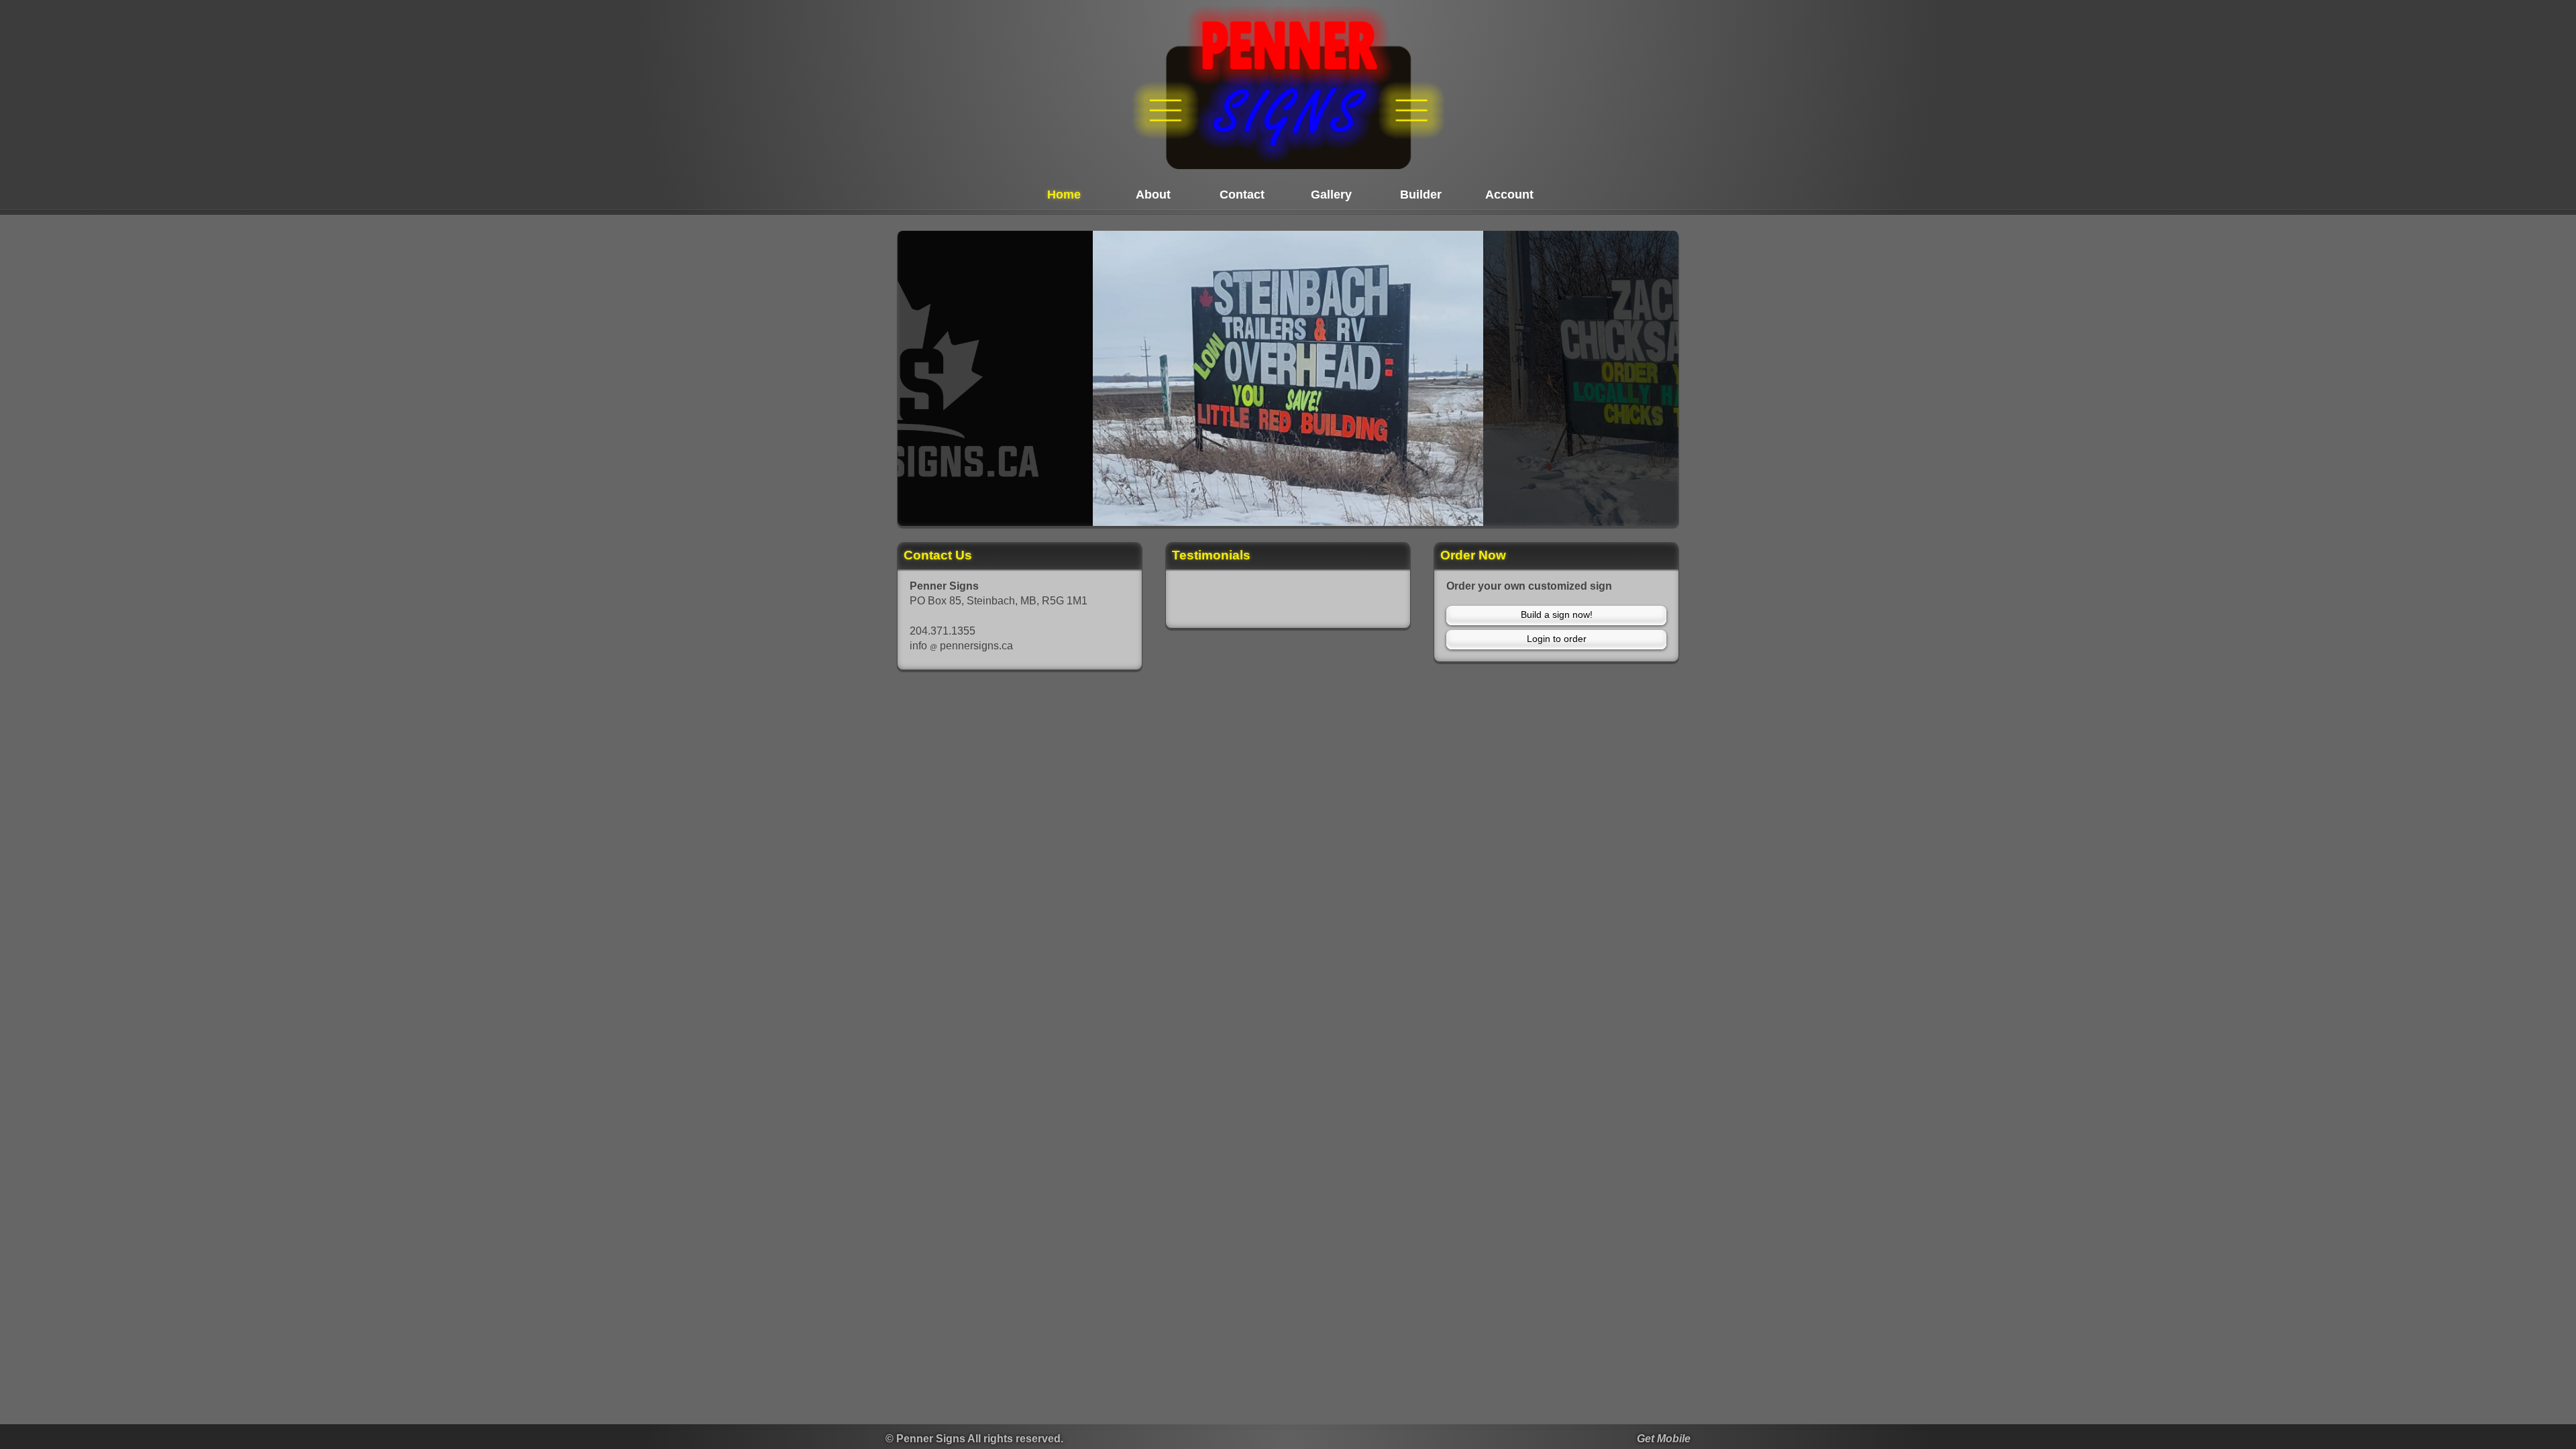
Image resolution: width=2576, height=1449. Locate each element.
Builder (1421, 195)
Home (1064, 195)
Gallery (1331, 195)
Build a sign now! (1557, 614)
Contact (1242, 195)
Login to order (1557, 639)
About (1153, 195)
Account (1509, 195)
